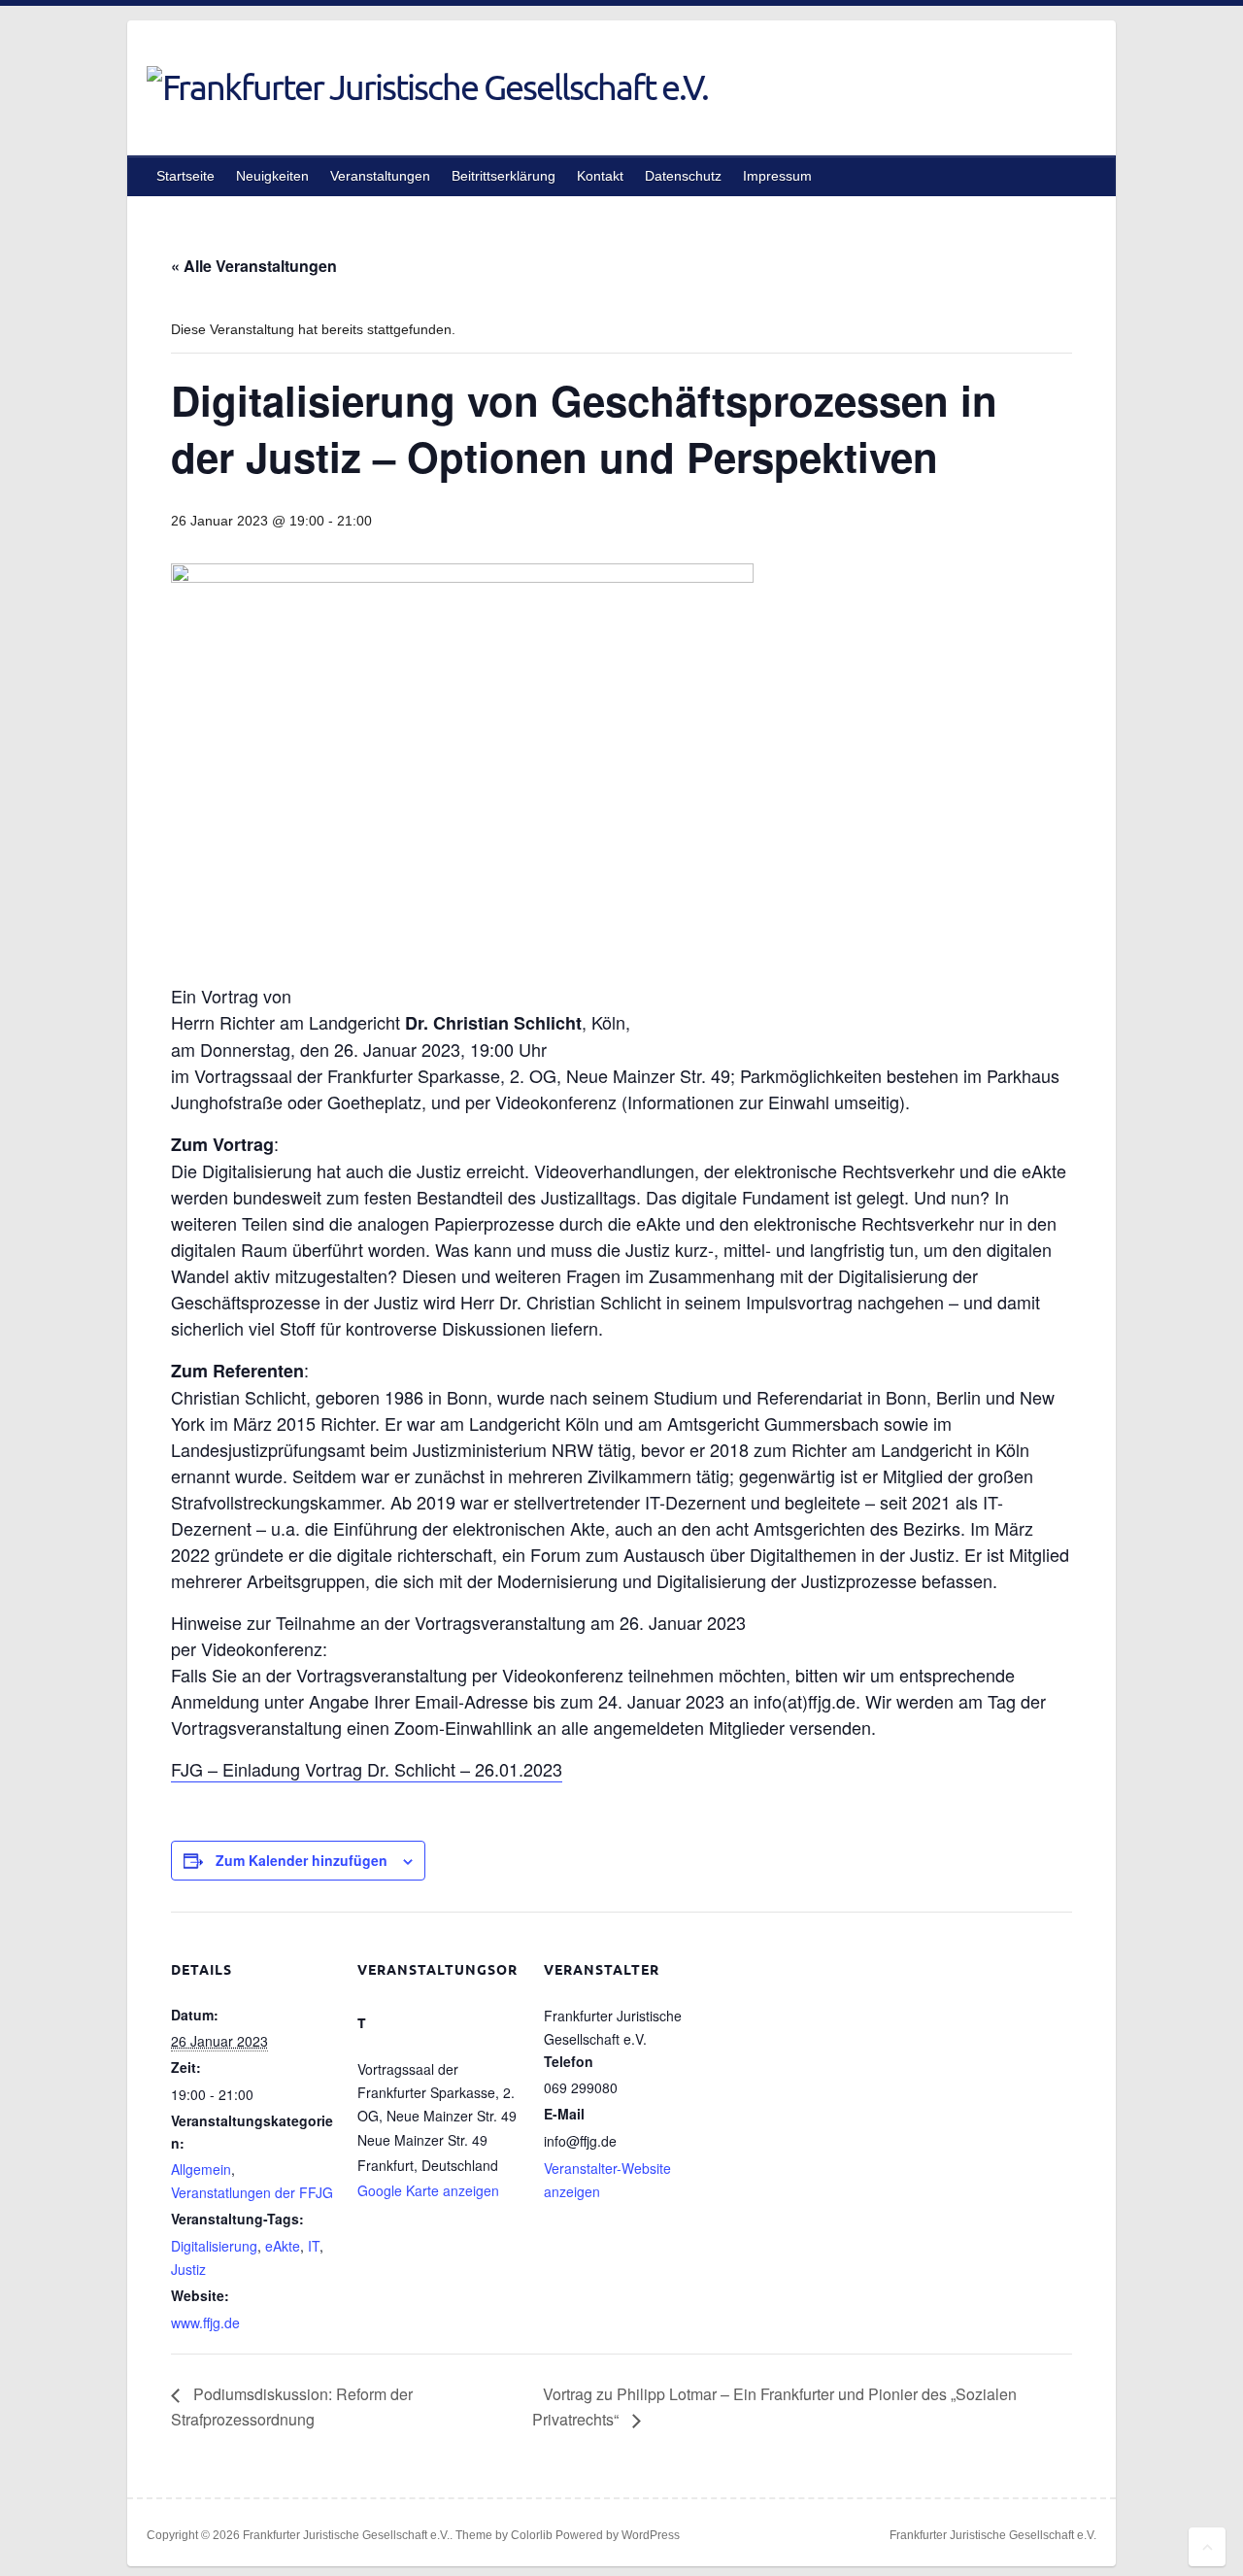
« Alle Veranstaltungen (254, 266)
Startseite (185, 176)
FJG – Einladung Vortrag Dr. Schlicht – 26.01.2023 (367, 1769)
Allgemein (201, 2169)
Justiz (188, 2269)
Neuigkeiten (272, 176)
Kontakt (600, 176)
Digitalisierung (214, 2246)
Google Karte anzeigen (428, 2190)
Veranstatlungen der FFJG (252, 2192)
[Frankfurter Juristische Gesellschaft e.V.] (427, 86)
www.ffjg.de (205, 2322)
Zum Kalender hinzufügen (302, 1860)
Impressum (777, 176)
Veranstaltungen (380, 176)
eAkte (283, 2246)
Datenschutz (683, 176)
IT (314, 2246)
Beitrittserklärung (504, 176)
